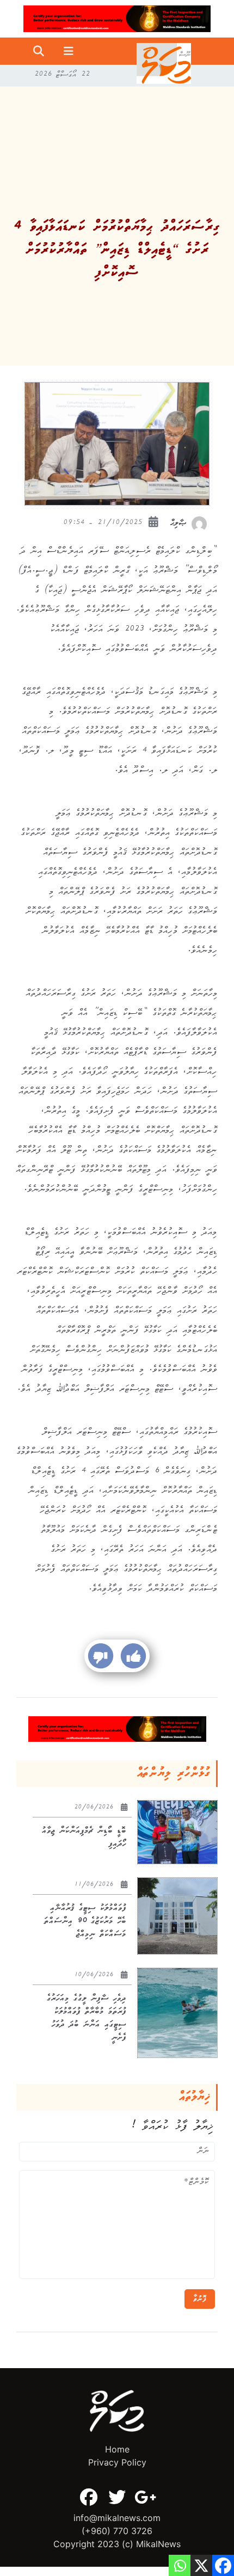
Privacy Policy (117, 2462)
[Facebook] (89, 2497)
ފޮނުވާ (200, 2299)
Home (117, 2449)
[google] (145, 2497)
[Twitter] (117, 2497)
